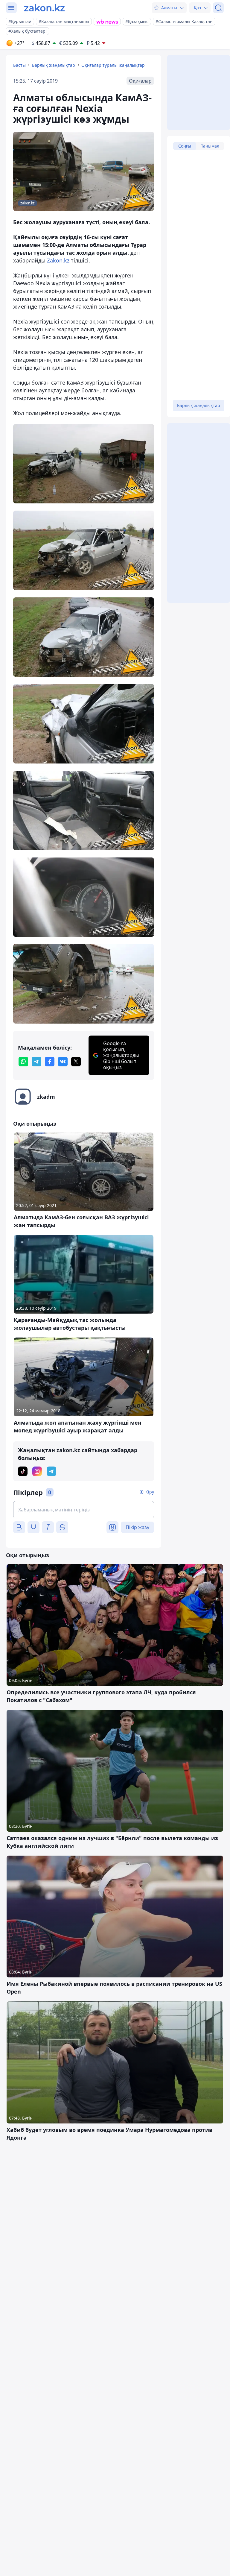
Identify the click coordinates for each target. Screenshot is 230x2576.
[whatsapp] (23, 1062)
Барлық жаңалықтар (54, 65)
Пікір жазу (137, 1527)
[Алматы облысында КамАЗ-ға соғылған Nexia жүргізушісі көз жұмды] (84, 464)
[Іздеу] (218, 8)
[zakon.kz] (44, 8)
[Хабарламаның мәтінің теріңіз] (84, 1510)
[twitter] (76, 1062)
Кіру (150, 1492)
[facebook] (50, 1062)
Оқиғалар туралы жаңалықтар (113, 65)
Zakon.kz (58, 260)
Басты (19, 65)
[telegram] (36, 1062)
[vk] (63, 1062)
